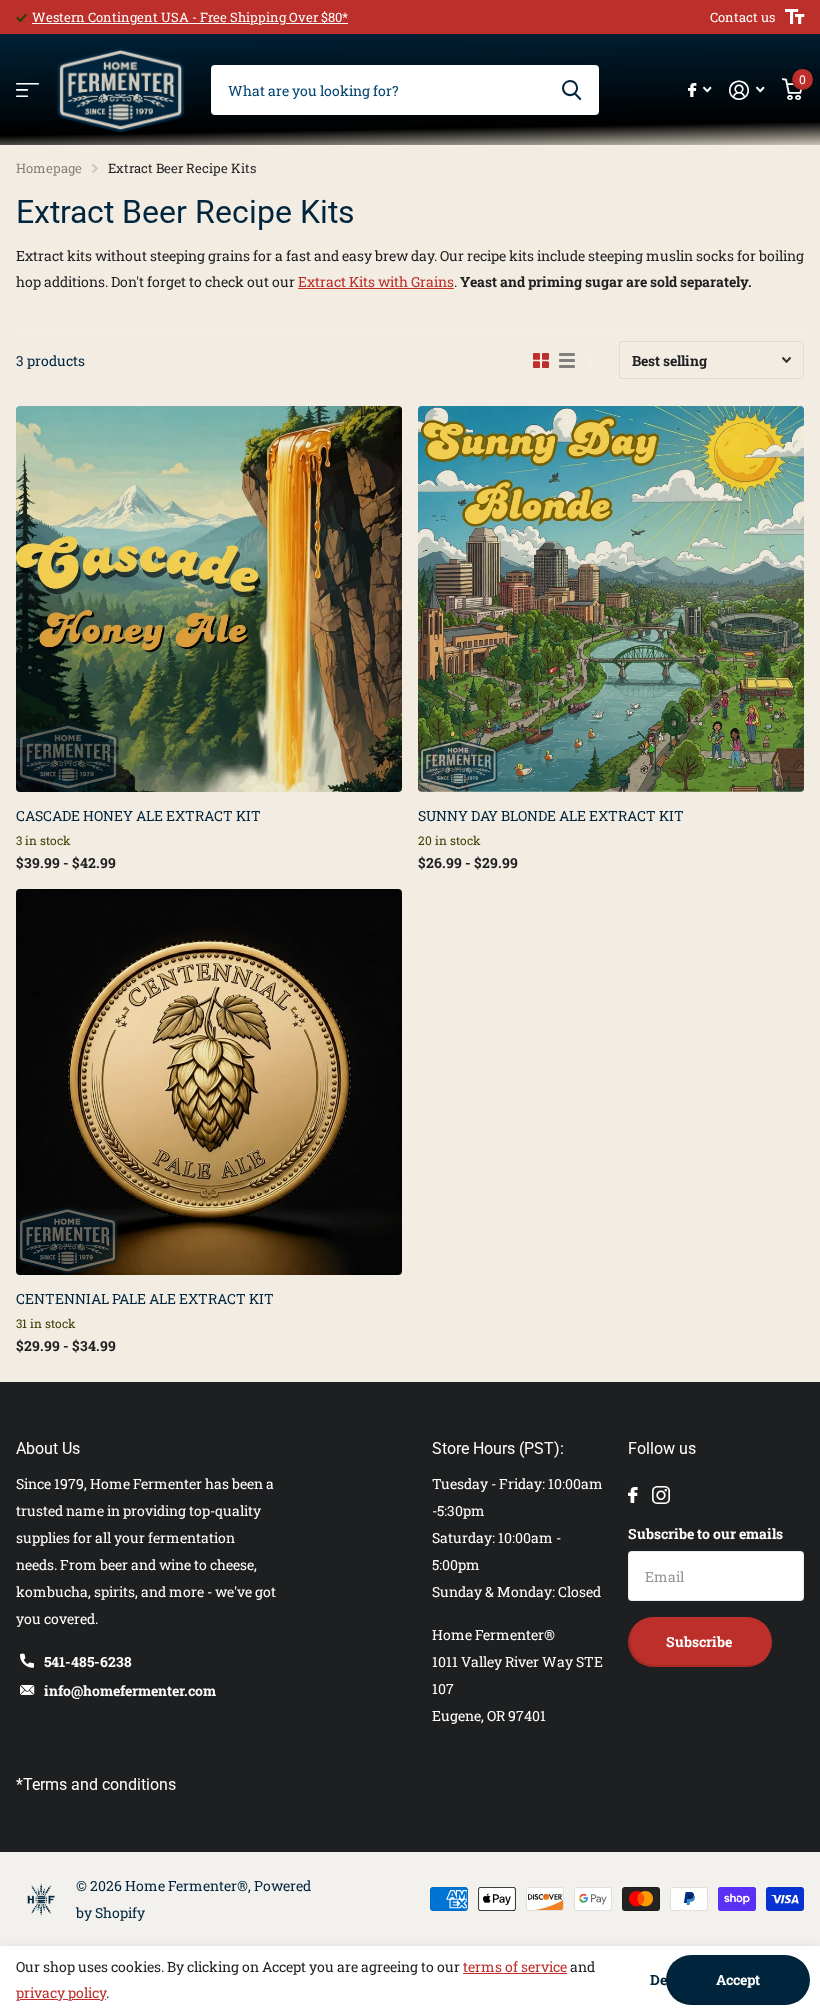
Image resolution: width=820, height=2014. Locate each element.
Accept (738, 1979)
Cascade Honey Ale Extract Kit (138, 815)
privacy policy (61, 1992)
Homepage (49, 168)
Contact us (742, 17)
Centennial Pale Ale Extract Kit (145, 1298)
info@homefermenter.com (130, 1690)
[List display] (567, 361)
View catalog (27, 90)
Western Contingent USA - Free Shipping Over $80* (190, 17)
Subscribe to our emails (705, 1533)
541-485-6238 (88, 1661)
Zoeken (571, 90)
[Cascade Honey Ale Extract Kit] (209, 599)
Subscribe (700, 1641)
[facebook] (633, 1495)
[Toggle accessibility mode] (794, 17)
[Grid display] (541, 361)
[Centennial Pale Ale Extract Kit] (209, 1082)
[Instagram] (661, 1495)
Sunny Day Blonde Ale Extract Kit (551, 815)
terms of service (515, 1966)
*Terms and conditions (96, 1784)
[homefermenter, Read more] (699, 90)
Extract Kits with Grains (376, 281)
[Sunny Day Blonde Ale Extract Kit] (611, 599)
